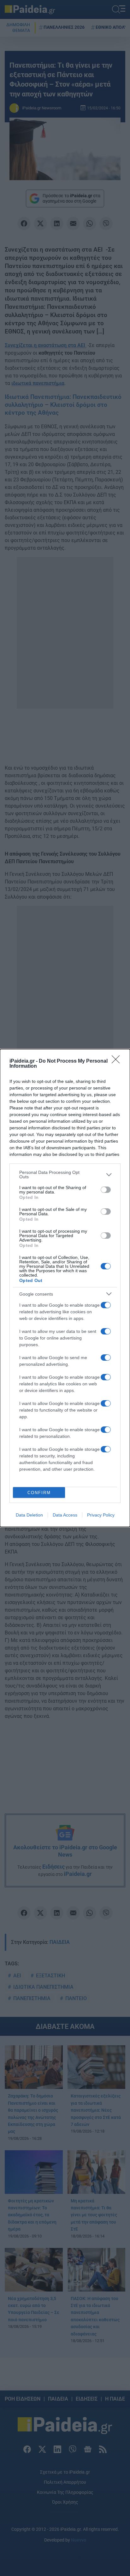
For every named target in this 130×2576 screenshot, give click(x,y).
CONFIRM (39, 1493)
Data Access (65, 1515)
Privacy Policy (101, 1515)
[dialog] (65, 1288)
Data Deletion (29, 1515)
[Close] (118, 1061)
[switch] (106, 1190)
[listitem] (65, 1175)
